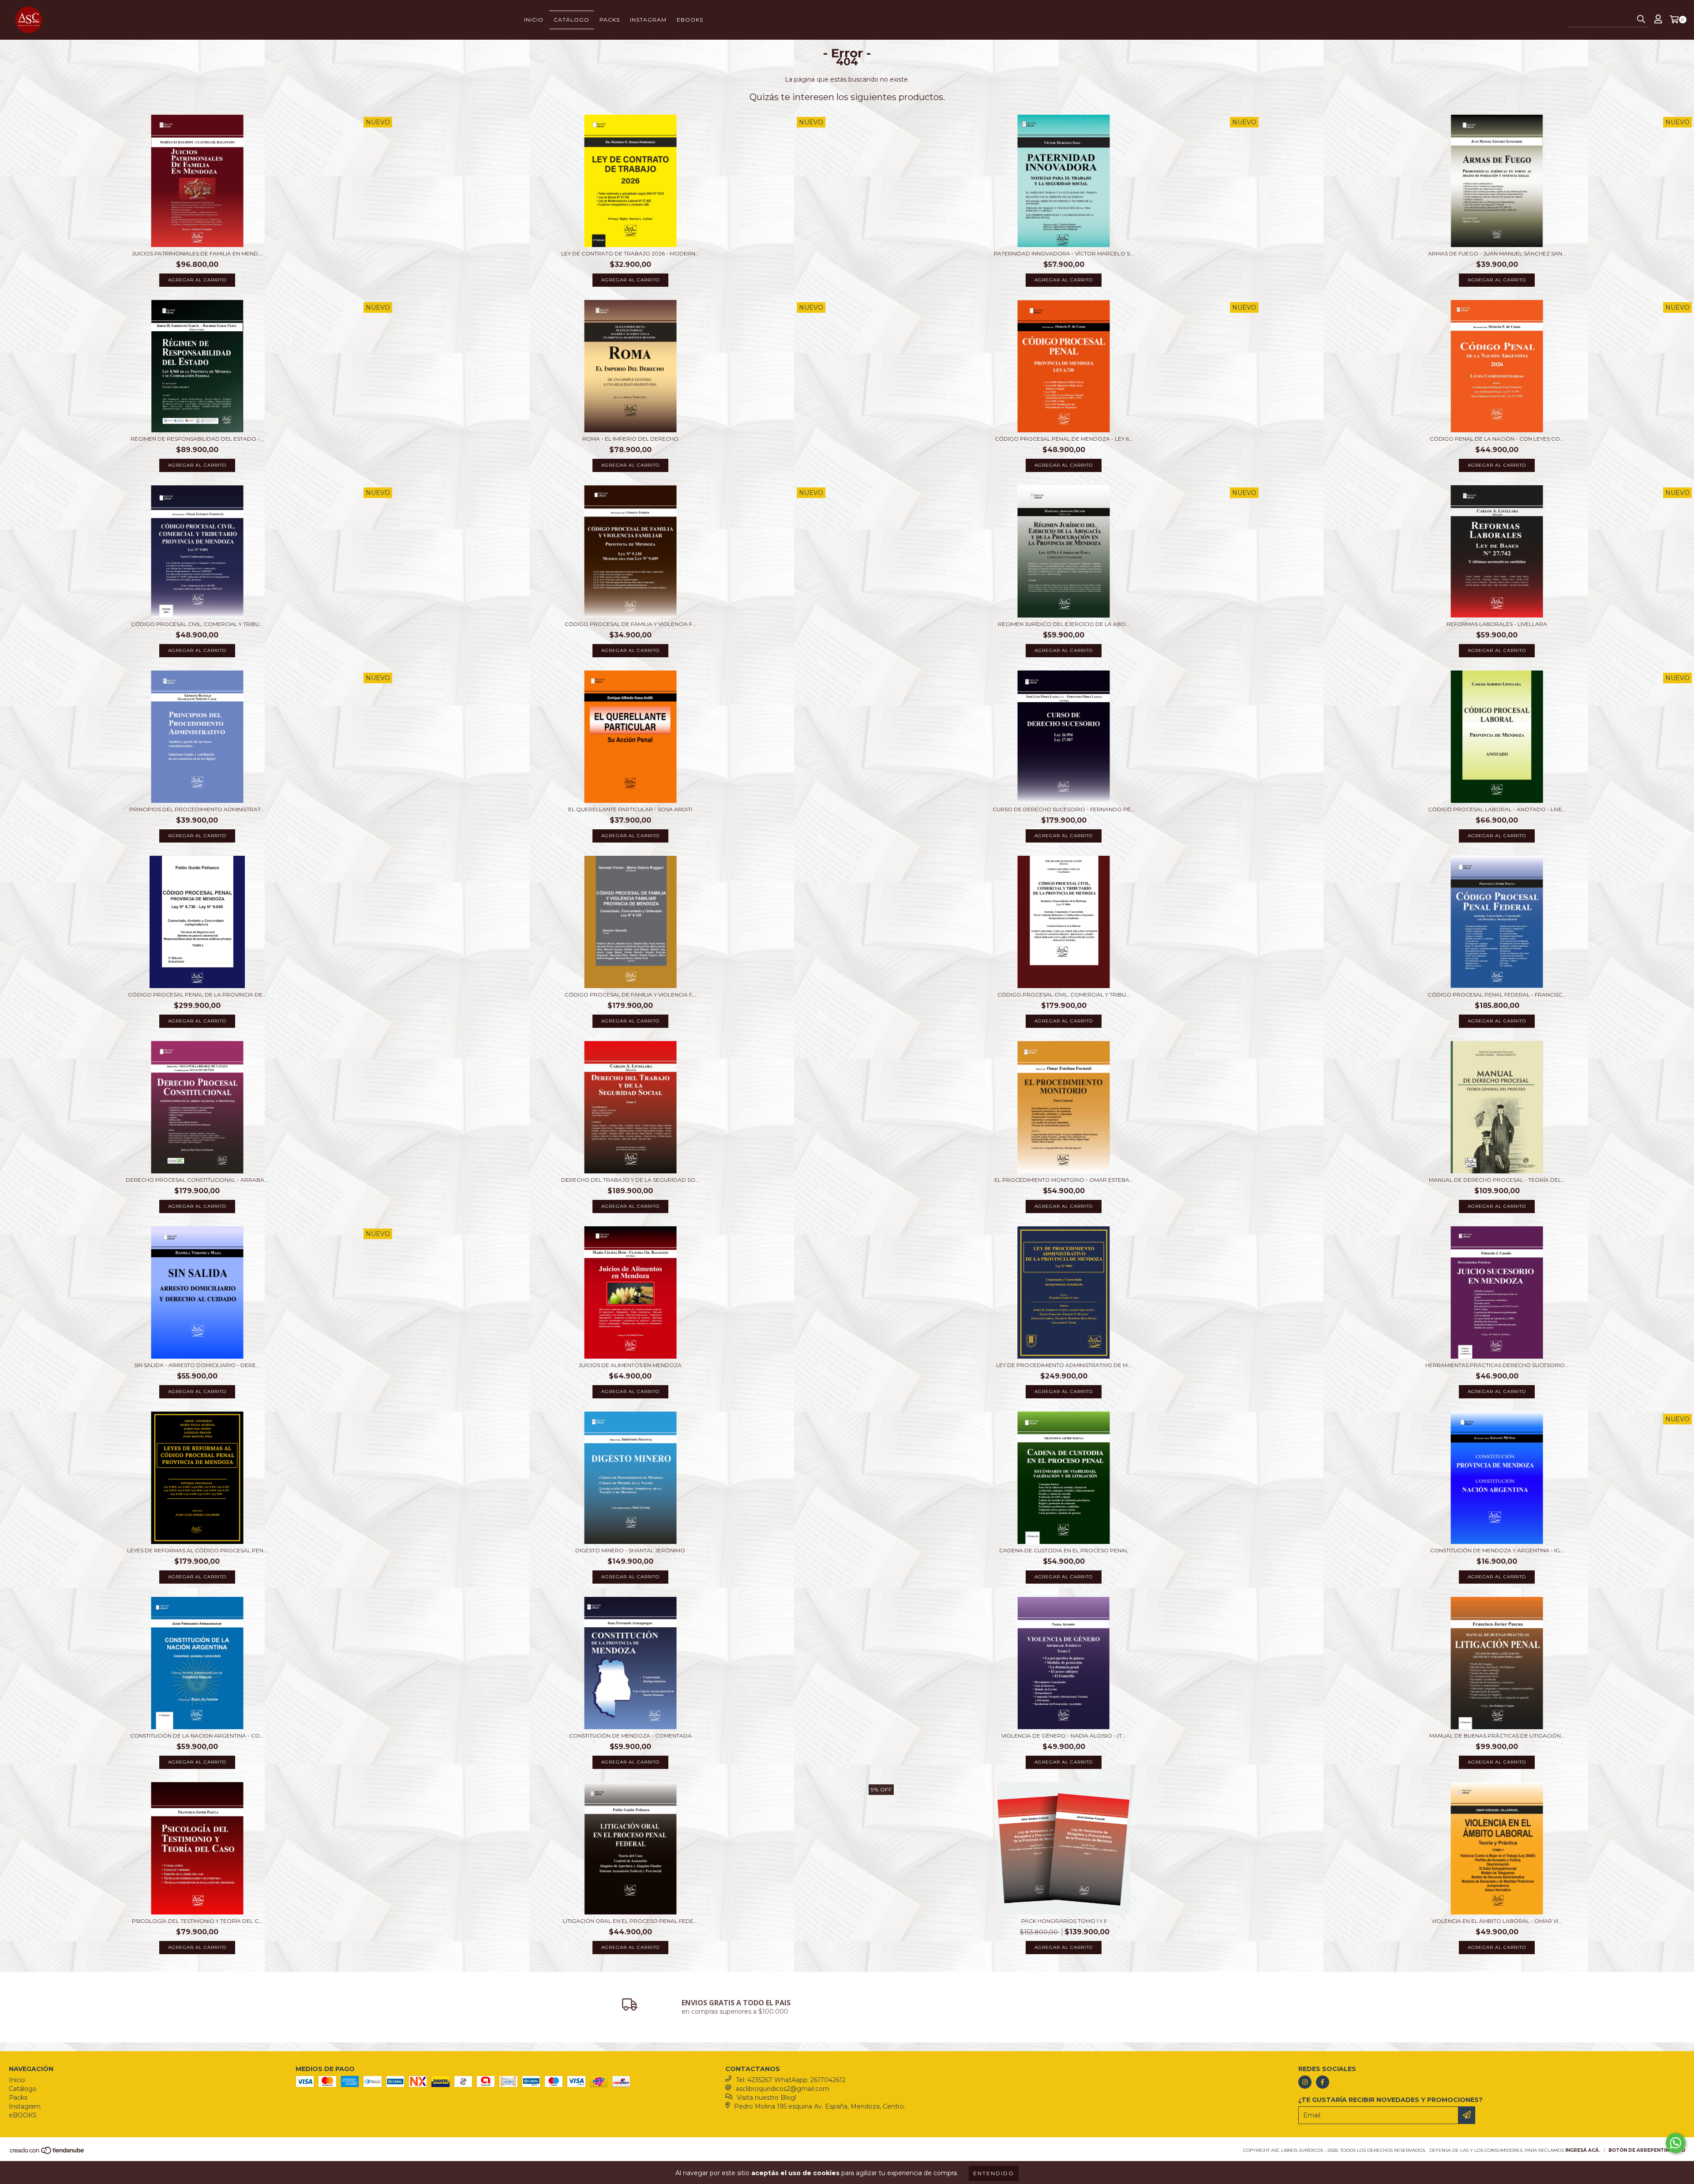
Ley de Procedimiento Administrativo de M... (1064, 1365)
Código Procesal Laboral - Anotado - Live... (1497, 809)
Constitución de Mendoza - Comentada (630, 1736)
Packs (610, 20)
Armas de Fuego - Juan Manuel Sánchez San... (1497, 253)
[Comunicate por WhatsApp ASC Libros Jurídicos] (1675, 2143)
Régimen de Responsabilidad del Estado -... (197, 439)
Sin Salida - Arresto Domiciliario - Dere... (197, 1365)
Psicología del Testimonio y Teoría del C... (197, 1921)
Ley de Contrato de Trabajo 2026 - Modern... (630, 253)
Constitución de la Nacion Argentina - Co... (197, 1736)
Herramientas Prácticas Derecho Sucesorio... (1497, 1365)
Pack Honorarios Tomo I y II (1064, 1921)
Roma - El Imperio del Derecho (630, 439)
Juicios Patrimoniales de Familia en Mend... (197, 253)
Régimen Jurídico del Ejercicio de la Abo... (1064, 624)
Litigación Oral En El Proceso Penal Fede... (630, 1921)
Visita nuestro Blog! (766, 2098)
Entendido (994, 2173)
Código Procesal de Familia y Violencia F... (630, 624)
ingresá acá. (1583, 2150)
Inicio (534, 20)
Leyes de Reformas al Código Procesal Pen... (197, 1550)
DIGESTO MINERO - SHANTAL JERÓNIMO (630, 1550)
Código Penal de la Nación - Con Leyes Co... (1497, 439)
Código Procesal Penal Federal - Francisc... (1497, 995)
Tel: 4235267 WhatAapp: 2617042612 (791, 2080)
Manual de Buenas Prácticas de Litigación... (1497, 1736)
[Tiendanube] (47, 2153)
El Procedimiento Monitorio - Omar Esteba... (1064, 1180)
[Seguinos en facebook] (1323, 2082)
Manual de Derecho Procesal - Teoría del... (1497, 1180)
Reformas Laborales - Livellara (1497, 624)
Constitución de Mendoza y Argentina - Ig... (1497, 1550)
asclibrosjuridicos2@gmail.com (783, 2089)
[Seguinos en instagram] (1305, 2082)
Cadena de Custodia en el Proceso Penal (1064, 1550)
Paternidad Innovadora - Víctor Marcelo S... (1064, 253)
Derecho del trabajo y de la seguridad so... (630, 1180)
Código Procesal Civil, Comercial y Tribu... (197, 624)
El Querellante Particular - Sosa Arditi (630, 809)
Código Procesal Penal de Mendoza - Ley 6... (1064, 439)
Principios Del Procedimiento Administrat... (197, 809)
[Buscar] (1641, 19)
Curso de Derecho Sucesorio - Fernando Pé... (1064, 809)
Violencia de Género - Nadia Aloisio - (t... (1064, 1736)
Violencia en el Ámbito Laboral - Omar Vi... (1497, 1921)
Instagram (648, 20)
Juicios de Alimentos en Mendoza (630, 1365)
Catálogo (572, 20)
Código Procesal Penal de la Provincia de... (197, 995)
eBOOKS (690, 20)
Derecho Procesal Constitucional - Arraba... (197, 1180)
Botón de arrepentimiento (1647, 2150)
